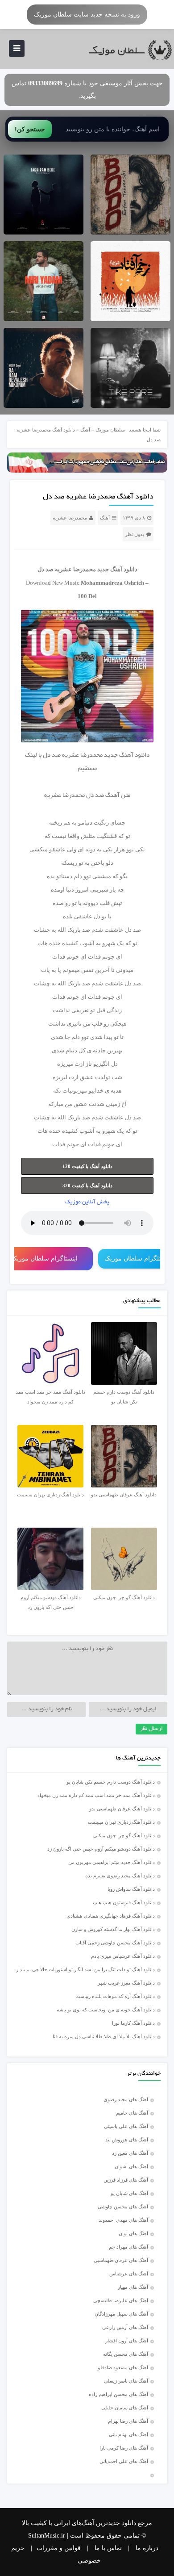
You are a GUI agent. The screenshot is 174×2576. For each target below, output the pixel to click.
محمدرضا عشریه (70, 518)
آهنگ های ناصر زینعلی (126, 2381)
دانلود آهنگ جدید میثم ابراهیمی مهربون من (112, 1862)
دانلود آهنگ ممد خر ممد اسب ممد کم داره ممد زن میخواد (96, 1795)
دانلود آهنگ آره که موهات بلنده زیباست (115, 1996)
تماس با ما (108, 2548)
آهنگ (85, 430)
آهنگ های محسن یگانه (126, 2354)
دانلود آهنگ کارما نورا (133, 2023)
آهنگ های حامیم (132, 2113)
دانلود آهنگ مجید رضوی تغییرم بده (120, 1876)
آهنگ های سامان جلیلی (125, 2408)
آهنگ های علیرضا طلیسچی (121, 2300)
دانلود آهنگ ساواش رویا (131, 1889)
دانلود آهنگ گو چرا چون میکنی (124, 1835)
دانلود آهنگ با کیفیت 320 (87, 1185)
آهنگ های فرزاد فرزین (126, 2180)
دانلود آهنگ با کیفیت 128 (87, 1166)
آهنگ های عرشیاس (129, 2274)
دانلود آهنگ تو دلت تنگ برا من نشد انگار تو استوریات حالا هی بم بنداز (85, 1969)
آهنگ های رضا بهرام (128, 2421)
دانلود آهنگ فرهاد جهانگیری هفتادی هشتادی (111, 1916)
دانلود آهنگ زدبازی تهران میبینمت (121, 1822)
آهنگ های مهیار (133, 2287)
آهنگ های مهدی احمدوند (123, 2220)
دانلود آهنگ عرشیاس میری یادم (123, 1956)
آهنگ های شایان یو (129, 2193)
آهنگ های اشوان (131, 2166)
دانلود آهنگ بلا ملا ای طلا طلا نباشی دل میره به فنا (104, 2036)
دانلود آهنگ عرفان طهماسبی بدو (122, 1809)
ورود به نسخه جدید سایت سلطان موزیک (87, 14)
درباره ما (147, 2548)
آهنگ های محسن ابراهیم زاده (118, 2394)
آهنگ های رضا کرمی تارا (124, 2448)
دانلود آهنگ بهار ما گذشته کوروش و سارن (113, 1929)
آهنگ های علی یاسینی (126, 2126)
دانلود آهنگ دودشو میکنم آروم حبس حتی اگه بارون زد (101, 1849)
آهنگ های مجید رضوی (126, 2099)
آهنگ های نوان (133, 2233)
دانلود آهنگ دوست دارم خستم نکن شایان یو (111, 1782)
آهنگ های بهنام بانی (128, 2434)
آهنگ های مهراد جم (128, 2247)
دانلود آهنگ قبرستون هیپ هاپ (124, 1902)
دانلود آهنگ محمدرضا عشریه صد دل (98, 497)
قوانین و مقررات (59, 2548)
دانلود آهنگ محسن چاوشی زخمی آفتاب (115, 1943)
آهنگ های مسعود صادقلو (123, 2367)
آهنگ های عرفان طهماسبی (121, 2260)
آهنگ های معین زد (130, 2153)
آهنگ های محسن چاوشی (123, 2207)
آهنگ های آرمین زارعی (125, 2327)
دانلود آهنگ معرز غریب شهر (126, 1983)
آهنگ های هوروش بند (127, 2140)
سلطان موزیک (110, 430)
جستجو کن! (30, 129)
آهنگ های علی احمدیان (126, 2461)
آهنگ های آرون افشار (127, 2341)
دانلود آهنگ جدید (117, 569)
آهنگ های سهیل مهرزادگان (121, 2314)
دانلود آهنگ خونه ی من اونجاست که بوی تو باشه (106, 2010)
